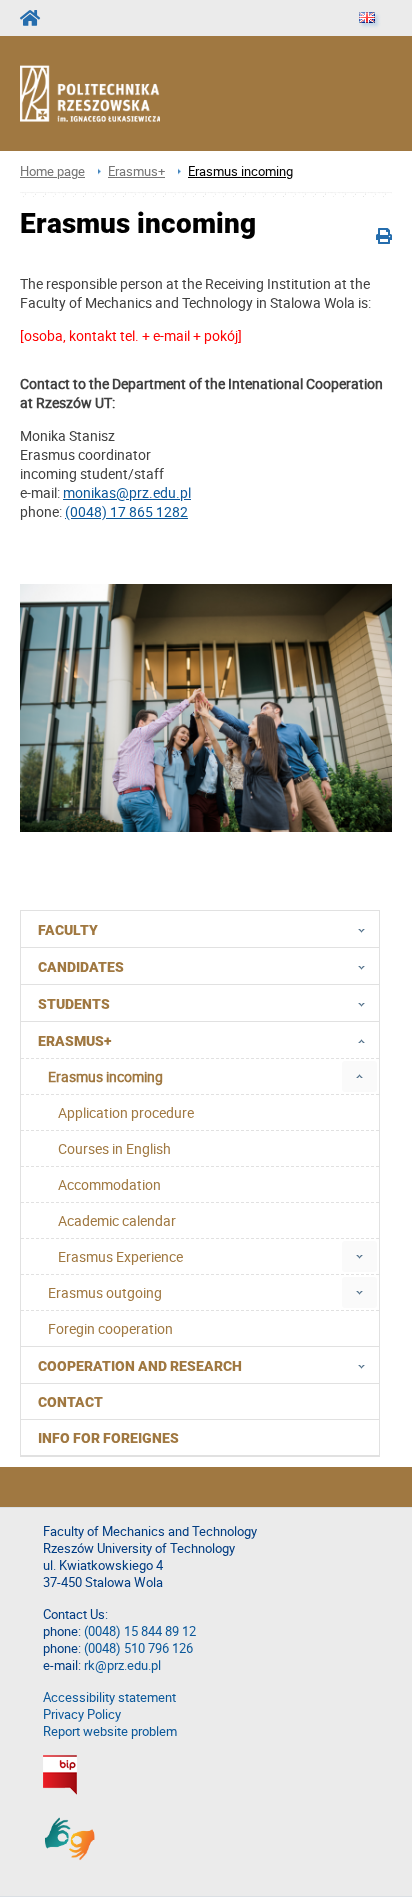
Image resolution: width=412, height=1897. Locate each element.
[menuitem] (359, 1076)
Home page (52, 171)
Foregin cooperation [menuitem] (110, 1328)
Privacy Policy (82, 1714)
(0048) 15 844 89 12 (140, 1631)
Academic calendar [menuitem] (117, 1220)
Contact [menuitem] (70, 1402)
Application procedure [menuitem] (126, 1112)
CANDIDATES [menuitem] (81, 967)
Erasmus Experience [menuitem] (120, 1256)
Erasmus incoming (240, 171)
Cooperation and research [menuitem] (140, 1366)
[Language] (367, 18)
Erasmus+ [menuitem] (74, 1041)
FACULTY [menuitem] (68, 930)
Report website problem (110, 1731)
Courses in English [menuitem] (114, 1148)
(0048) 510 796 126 (138, 1648)
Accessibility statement (109, 1697)
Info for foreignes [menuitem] (108, 1438)
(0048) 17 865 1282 (126, 511)
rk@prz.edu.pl (122, 1665)
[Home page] (107, 94)
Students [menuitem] (74, 1004)
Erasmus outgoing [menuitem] (105, 1292)
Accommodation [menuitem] (109, 1184)
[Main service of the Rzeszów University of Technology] (36, 18)
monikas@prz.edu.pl (127, 492)
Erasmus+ (136, 171)
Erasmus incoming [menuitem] (105, 1076)
